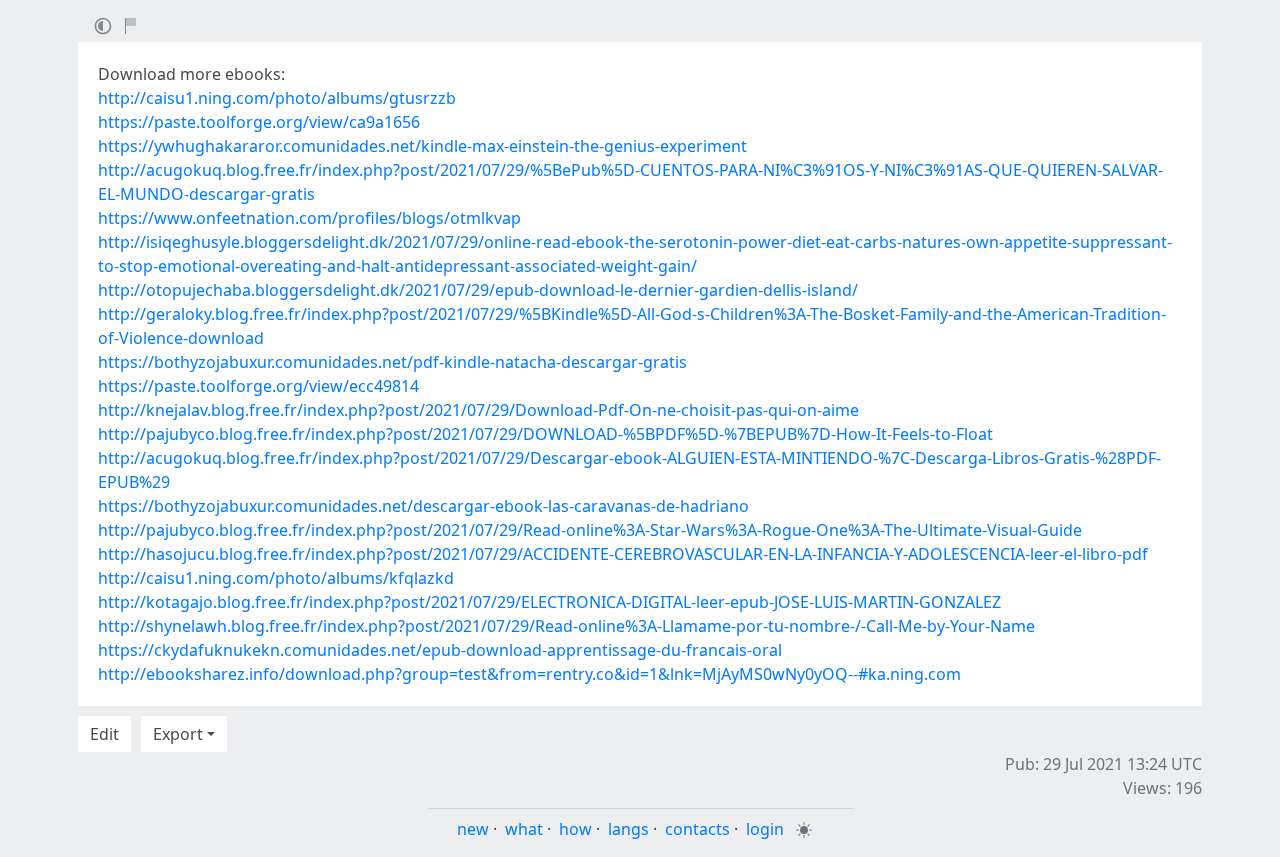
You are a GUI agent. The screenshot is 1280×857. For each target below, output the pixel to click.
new (473, 829)
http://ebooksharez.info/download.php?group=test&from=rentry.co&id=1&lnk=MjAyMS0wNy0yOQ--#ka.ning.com (529, 674)
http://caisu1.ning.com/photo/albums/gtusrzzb (277, 98)
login (765, 829)
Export (178, 734)
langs (628, 829)
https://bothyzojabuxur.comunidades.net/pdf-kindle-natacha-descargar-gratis (392, 362)
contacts (697, 829)
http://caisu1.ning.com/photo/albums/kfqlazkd (276, 578)
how (575, 829)
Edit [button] (104, 734)
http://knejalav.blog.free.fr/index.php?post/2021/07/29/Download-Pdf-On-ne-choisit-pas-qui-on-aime (478, 410)
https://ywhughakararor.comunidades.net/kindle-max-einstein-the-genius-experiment (422, 146)
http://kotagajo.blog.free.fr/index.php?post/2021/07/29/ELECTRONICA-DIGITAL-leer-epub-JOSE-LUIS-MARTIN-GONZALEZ (549, 602)
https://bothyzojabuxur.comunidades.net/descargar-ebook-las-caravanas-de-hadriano (423, 506)
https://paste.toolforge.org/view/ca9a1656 (259, 122)
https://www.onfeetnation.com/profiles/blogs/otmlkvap (309, 218)
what (524, 829)
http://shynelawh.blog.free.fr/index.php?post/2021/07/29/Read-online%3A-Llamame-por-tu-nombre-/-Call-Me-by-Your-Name (566, 626)
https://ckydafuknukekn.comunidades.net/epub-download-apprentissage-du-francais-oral (440, 650)
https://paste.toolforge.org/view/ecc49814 (258, 386)
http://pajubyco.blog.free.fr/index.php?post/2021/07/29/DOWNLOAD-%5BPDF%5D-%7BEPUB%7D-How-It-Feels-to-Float (545, 434)
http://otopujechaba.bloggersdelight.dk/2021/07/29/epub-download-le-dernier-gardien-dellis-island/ (478, 290)
